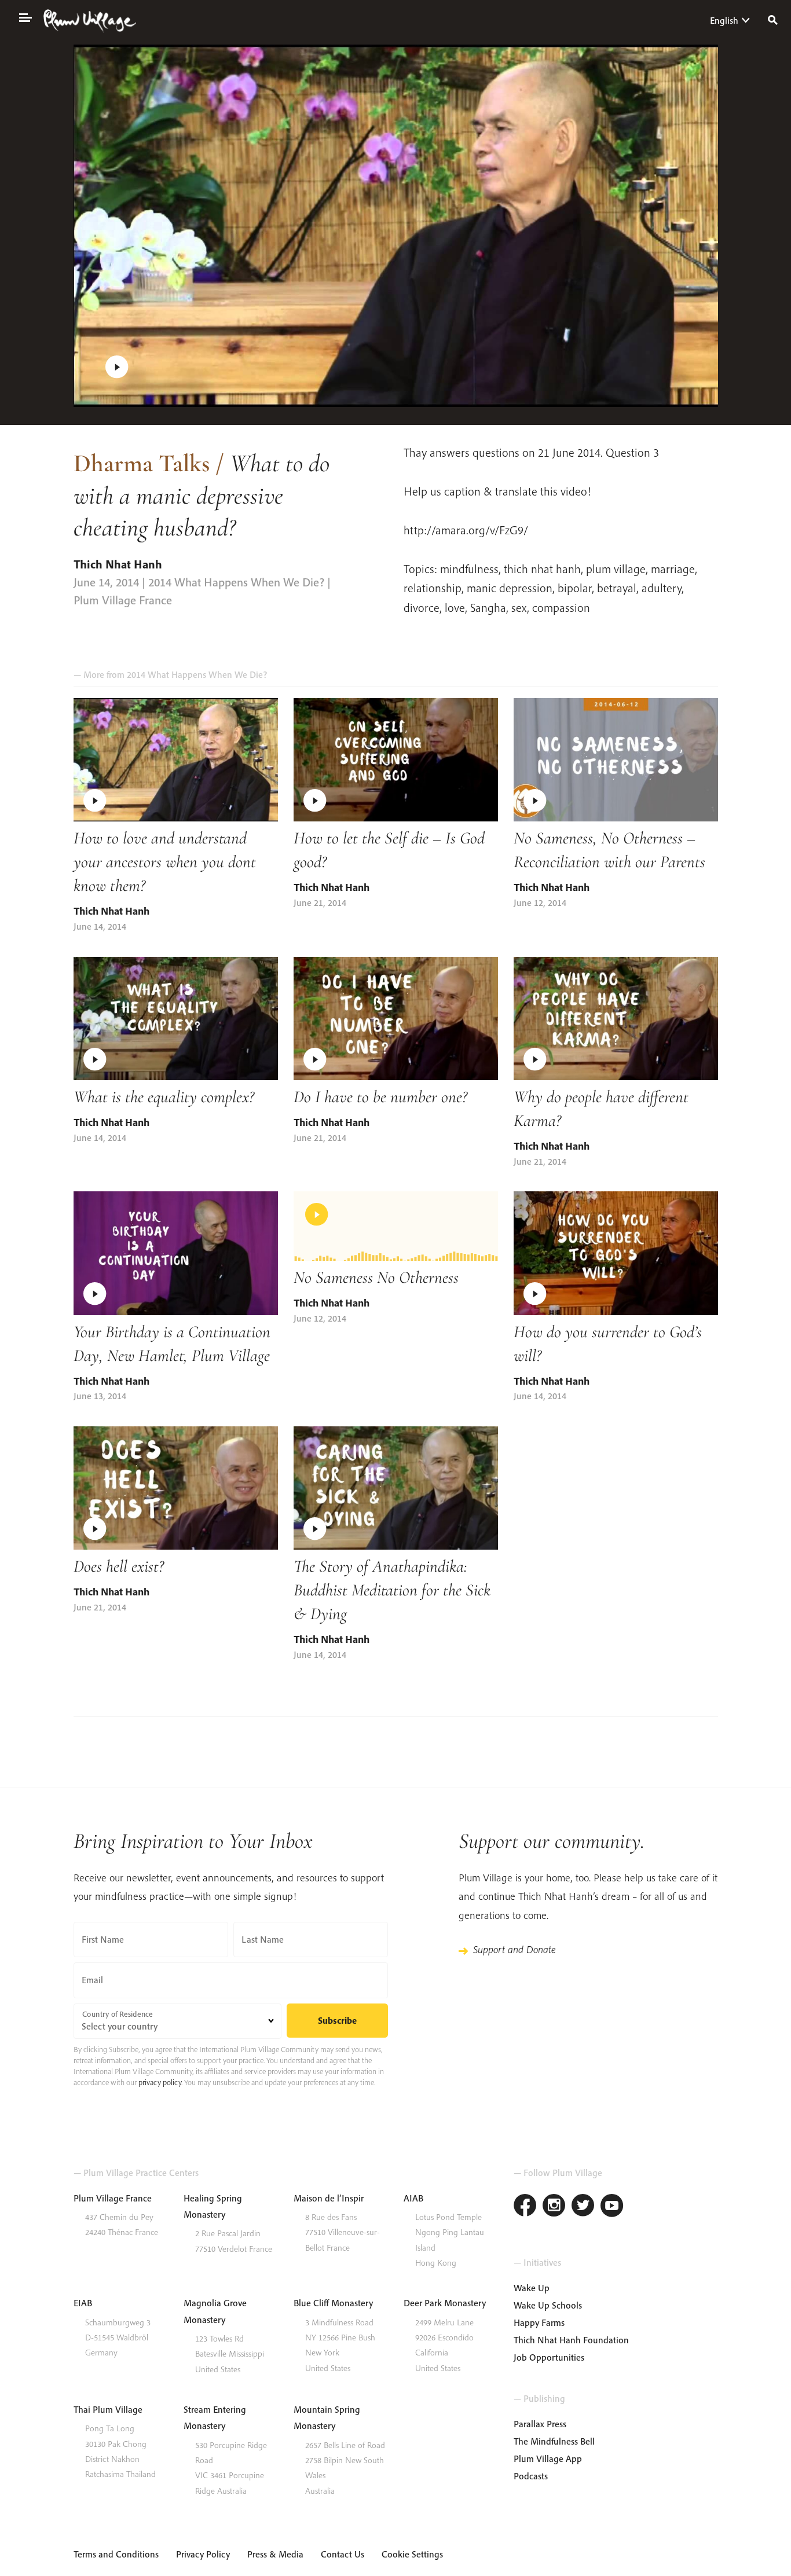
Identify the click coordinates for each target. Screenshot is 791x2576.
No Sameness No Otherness (376, 1277)
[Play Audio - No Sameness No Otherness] (396, 1226)
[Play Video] (396, 226)
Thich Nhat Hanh (118, 564)
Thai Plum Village (108, 2409)
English (724, 20)
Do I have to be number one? (380, 1097)
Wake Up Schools (548, 2305)
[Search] (773, 19)
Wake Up (532, 2288)
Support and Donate (514, 1949)
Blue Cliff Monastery (333, 2303)
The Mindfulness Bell (554, 2441)
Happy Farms (539, 2322)
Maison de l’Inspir (329, 2198)
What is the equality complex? (164, 1097)
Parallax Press (540, 2424)
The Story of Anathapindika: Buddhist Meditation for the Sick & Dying (392, 1590)
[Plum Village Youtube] (612, 2207)
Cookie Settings (412, 2554)
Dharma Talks (142, 463)
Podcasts (531, 2476)
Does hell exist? (119, 1566)
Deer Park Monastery (445, 2303)
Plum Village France (113, 2198)
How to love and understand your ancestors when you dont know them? (165, 862)
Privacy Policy (203, 2554)
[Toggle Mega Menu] (25, 17)
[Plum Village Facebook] (525, 2207)
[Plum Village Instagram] (554, 2207)
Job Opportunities (549, 2357)
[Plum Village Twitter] (583, 2207)
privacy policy (160, 2082)
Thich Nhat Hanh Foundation (571, 2340)
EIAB (83, 2303)
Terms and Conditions (116, 2554)
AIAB (413, 2198)
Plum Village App (548, 2458)
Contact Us (343, 2554)
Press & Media (275, 2554)
